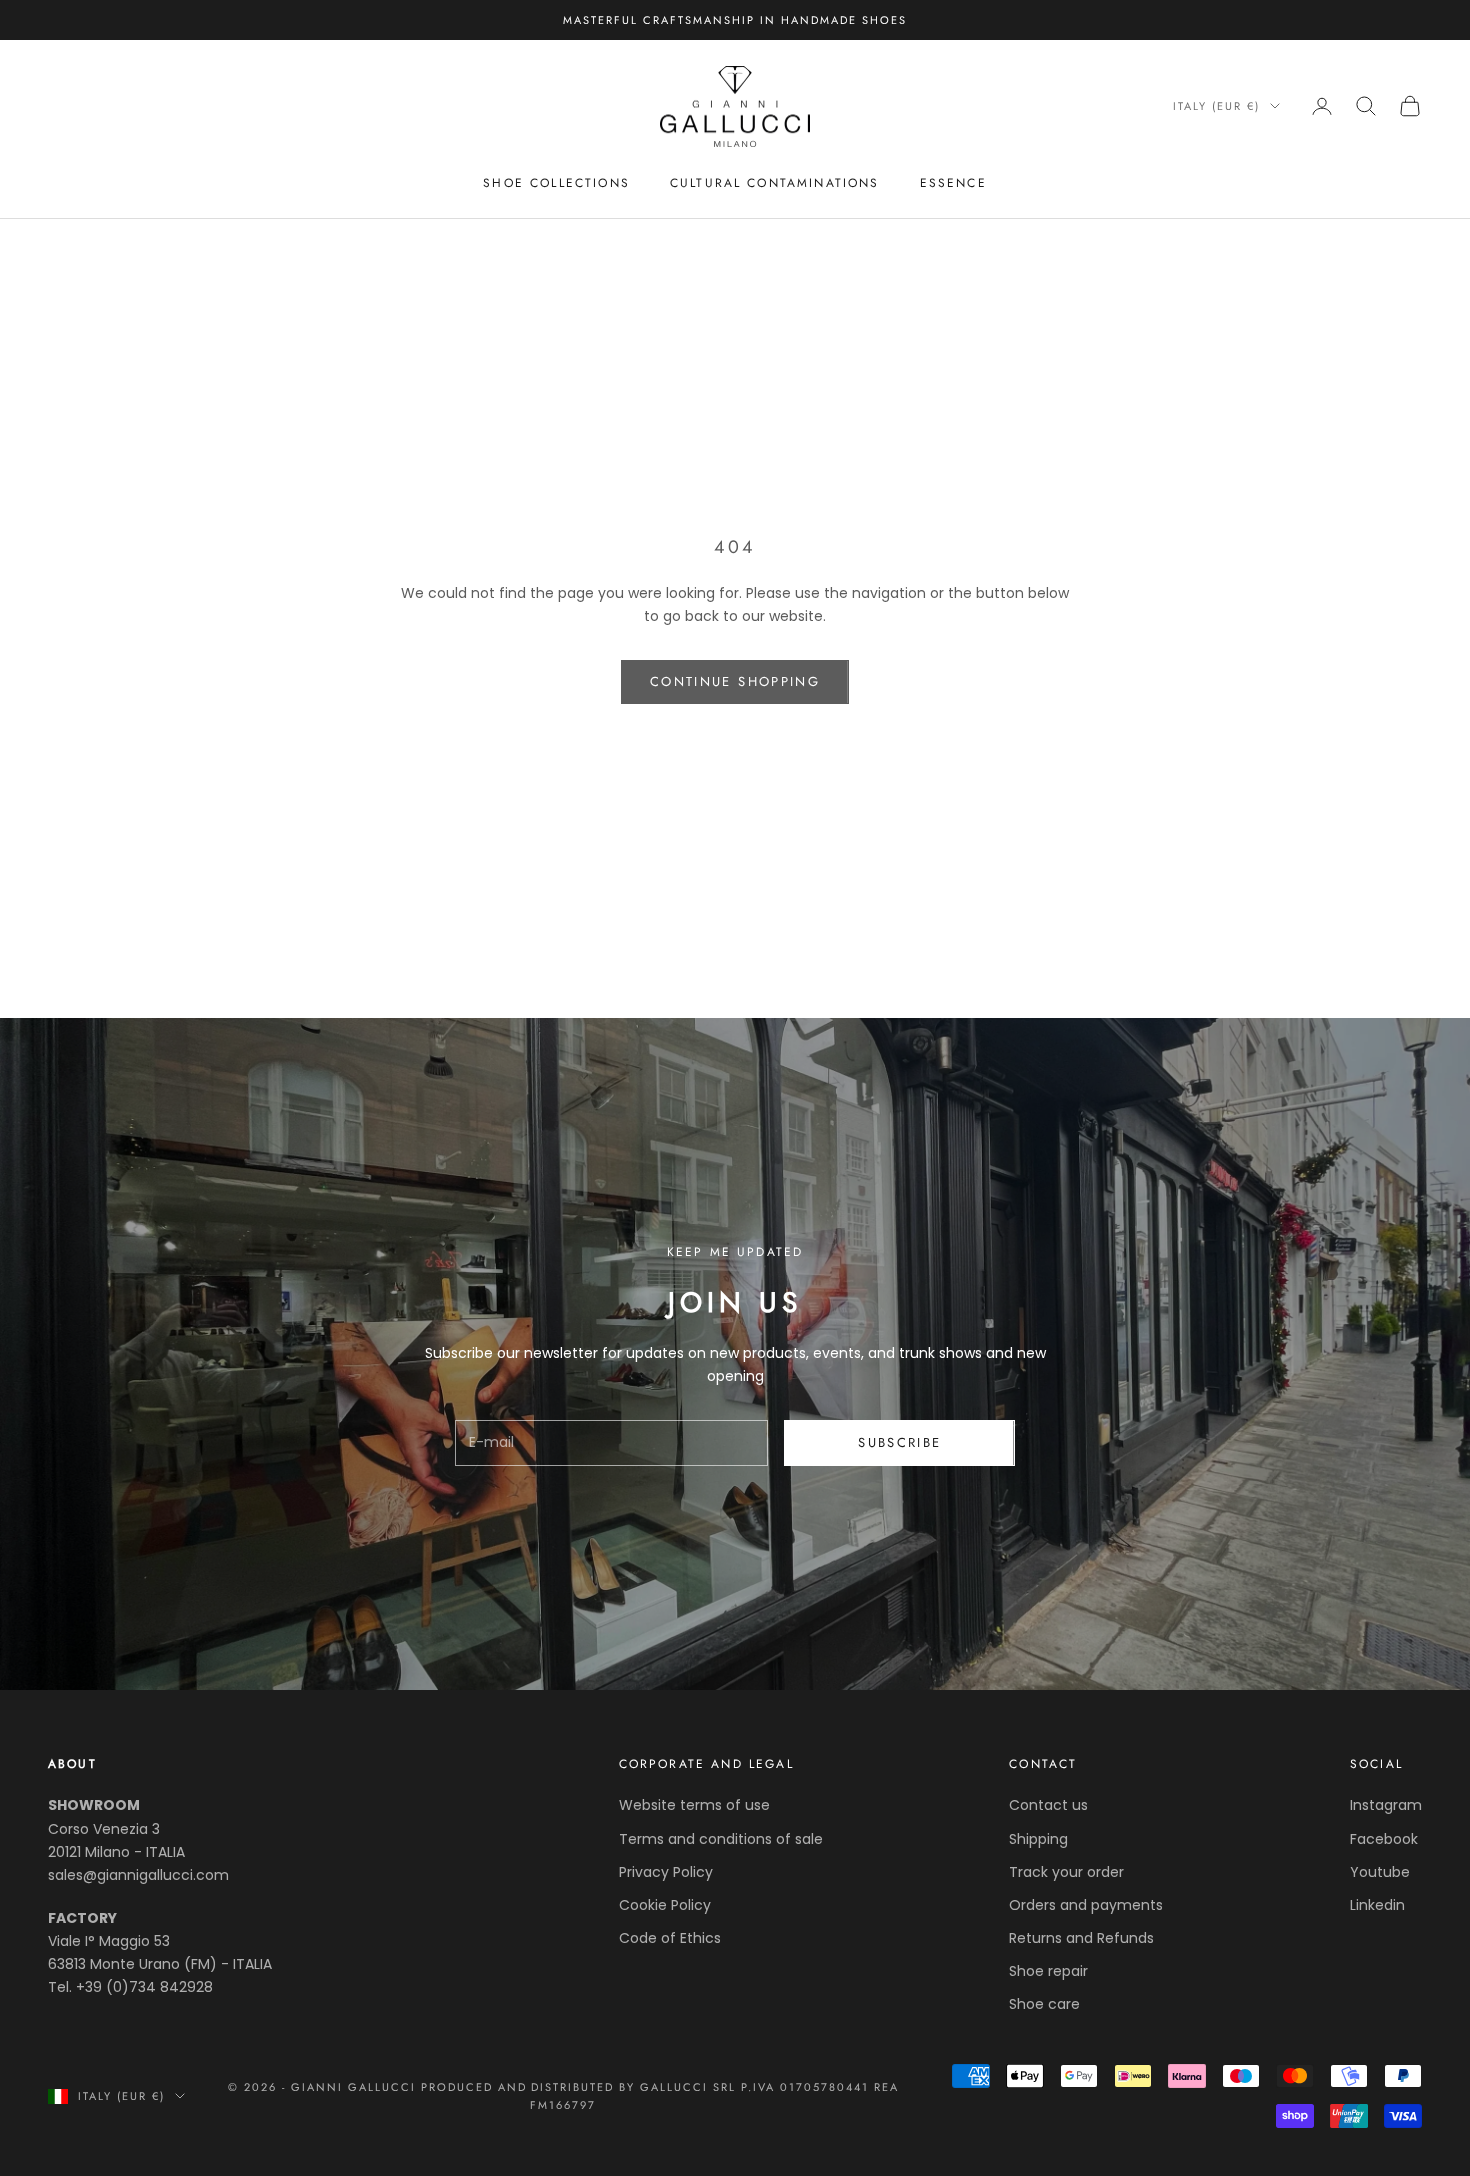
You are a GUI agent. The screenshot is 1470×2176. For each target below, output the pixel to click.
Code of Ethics (670, 1938)
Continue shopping (735, 681)
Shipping (1038, 1839)
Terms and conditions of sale (721, 1839)
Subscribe (899, 1442)
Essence (953, 183)
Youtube (1380, 1872)
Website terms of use (694, 1805)
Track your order (1066, 1872)
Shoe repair (1048, 1971)
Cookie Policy (665, 1905)
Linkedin (1377, 1905)
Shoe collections (556, 183)
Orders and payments (1086, 1905)
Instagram (1386, 1805)
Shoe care (1044, 2004)
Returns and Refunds (1081, 1938)
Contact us (1048, 1805)
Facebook (1384, 1839)
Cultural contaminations (775, 183)
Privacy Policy (666, 1872)
